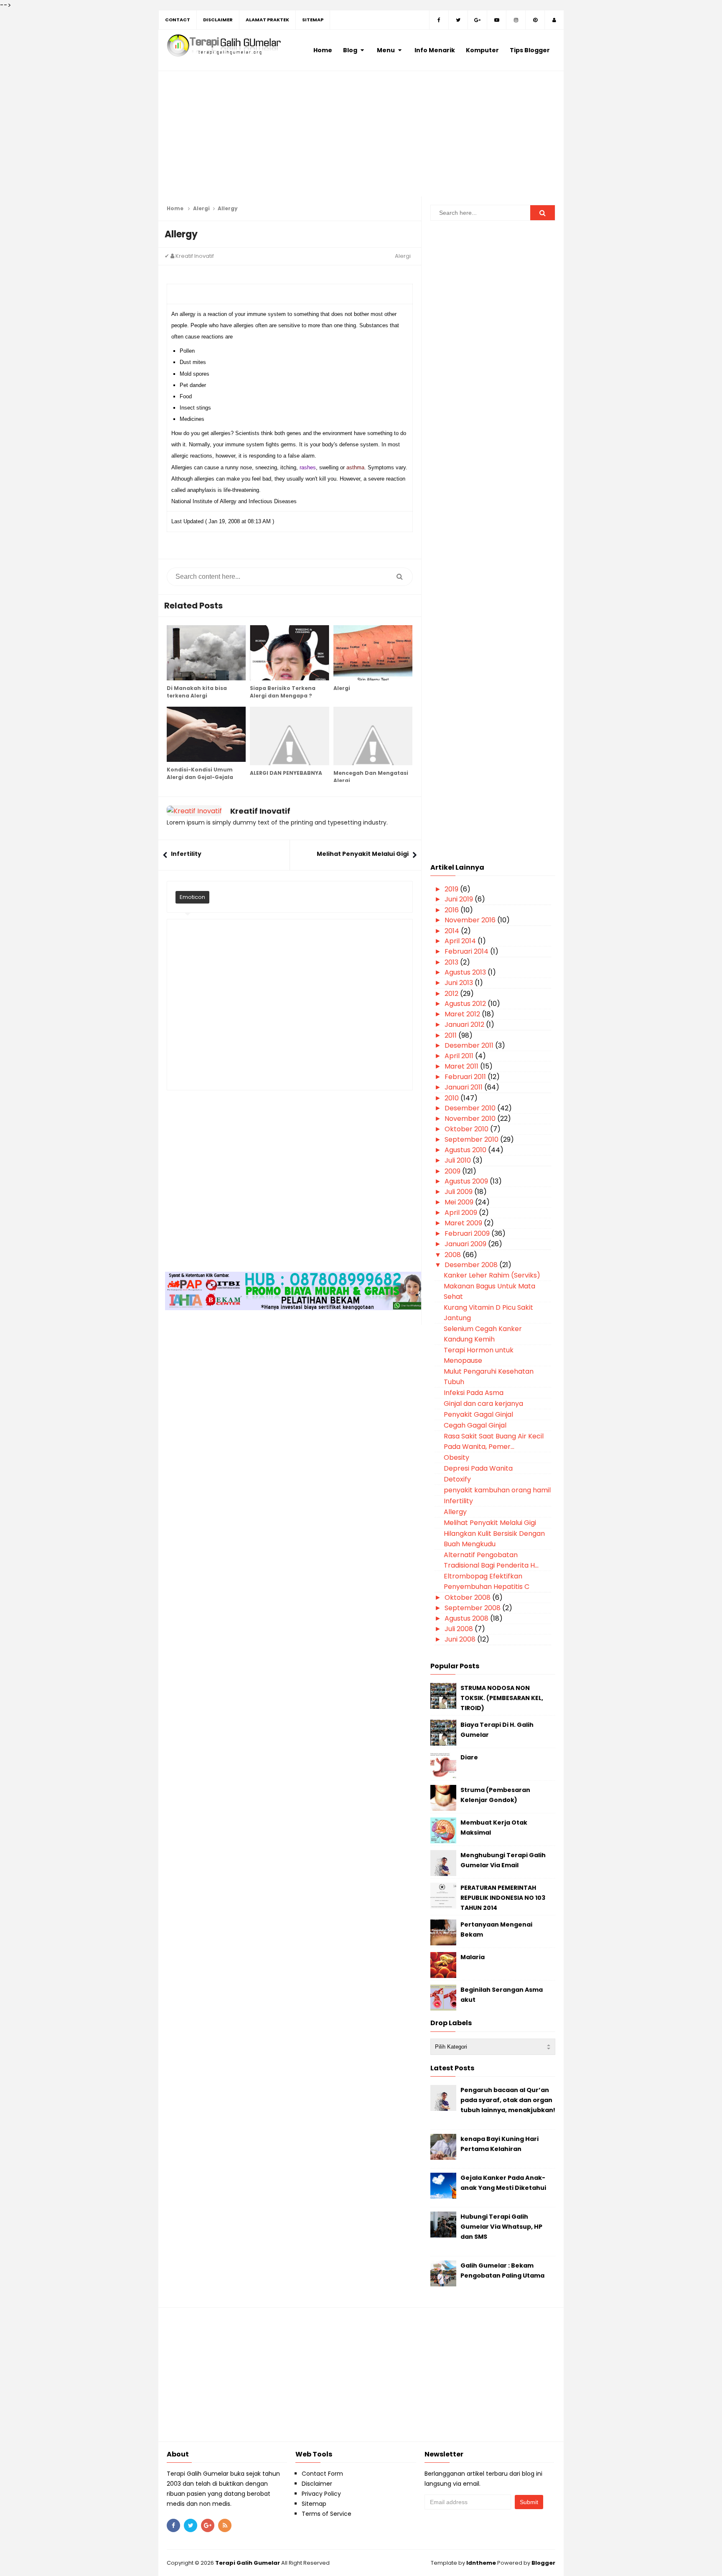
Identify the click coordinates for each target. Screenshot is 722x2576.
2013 (452, 962)
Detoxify (457, 1479)
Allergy (455, 1512)
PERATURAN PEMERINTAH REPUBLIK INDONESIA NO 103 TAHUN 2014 (503, 1898)
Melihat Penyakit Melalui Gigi (363, 854)
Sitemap (314, 2504)
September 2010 (472, 1139)
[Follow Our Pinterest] (535, 20)
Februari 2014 (467, 951)
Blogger (543, 2563)
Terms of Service (327, 2514)
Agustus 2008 (467, 1618)
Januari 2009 (466, 1244)
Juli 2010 (459, 1160)
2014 (453, 931)
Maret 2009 (464, 1223)
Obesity (456, 1457)
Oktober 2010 (467, 1129)
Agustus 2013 (466, 972)
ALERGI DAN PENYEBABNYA (286, 773)
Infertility (186, 854)
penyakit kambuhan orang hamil (497, 1490)
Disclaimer (317, 2484)
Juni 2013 (460, 983)
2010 (453, 1098)
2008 (454, 1255)
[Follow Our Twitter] (458, 20)
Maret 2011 (462, 1066)
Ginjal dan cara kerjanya (483, 1404)
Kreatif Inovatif (260, 811)
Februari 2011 (466, 1077)
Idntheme (481, 2563)
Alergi (201, 208)
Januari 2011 (464, 1087)
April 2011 (460, 1056)
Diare (469, 1757)
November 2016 (471, 920)
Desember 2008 (472, 1265)
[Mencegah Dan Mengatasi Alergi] (373, 736)
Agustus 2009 (467, 1181)
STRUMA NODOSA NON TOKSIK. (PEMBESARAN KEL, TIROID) (502, 1698)
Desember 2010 (471, 1108)
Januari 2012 (465, 1025)
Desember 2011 (470, 1045)
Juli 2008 (460, 1629)
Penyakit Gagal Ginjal (478, 1414)
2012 (452, 994)
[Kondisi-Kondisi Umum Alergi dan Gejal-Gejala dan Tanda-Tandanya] (206, 734)
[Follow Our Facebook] (439, 20)
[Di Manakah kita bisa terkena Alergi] (206, 653)
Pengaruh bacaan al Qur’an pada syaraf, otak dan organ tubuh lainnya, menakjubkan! (508, 2100)
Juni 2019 (460, 899)
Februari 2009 (468, 1233)
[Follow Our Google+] (478, 20)
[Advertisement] (361, 138)
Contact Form (322, 2474)
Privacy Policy (321, 2494)
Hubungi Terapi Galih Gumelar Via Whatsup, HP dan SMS (501, 2227)
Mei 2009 (460, 1202)
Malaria (473, 1957)
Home (175, 208)
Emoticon (192, 897)
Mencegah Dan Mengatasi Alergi (371, 777)
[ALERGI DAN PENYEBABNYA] (289, 736)
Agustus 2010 (466, 1150)
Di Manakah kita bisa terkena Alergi (197, 692)
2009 (453, 1171)
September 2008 (473, 1608)
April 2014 (461, 941)
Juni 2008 (461, 1639)
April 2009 (462, 1213)
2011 (451, 1035)
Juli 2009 (459, 1192)
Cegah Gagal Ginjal (475, 1425)
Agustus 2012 (466, 1004)
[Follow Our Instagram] (516, 20)
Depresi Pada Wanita (478, 1468)
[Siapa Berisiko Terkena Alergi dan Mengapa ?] (289, 653)
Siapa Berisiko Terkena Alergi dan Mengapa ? (283, 692)
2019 (452, 889)
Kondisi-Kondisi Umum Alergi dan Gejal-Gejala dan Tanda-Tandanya (200, 777)
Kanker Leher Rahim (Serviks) (492, 1275)
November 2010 (471, 1119)
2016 (453, 910)
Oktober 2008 (468, 1597)
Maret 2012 (463, 1014)
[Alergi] (373, 653)
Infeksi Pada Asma (474, 1393)
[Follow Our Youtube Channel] (497, 20)
